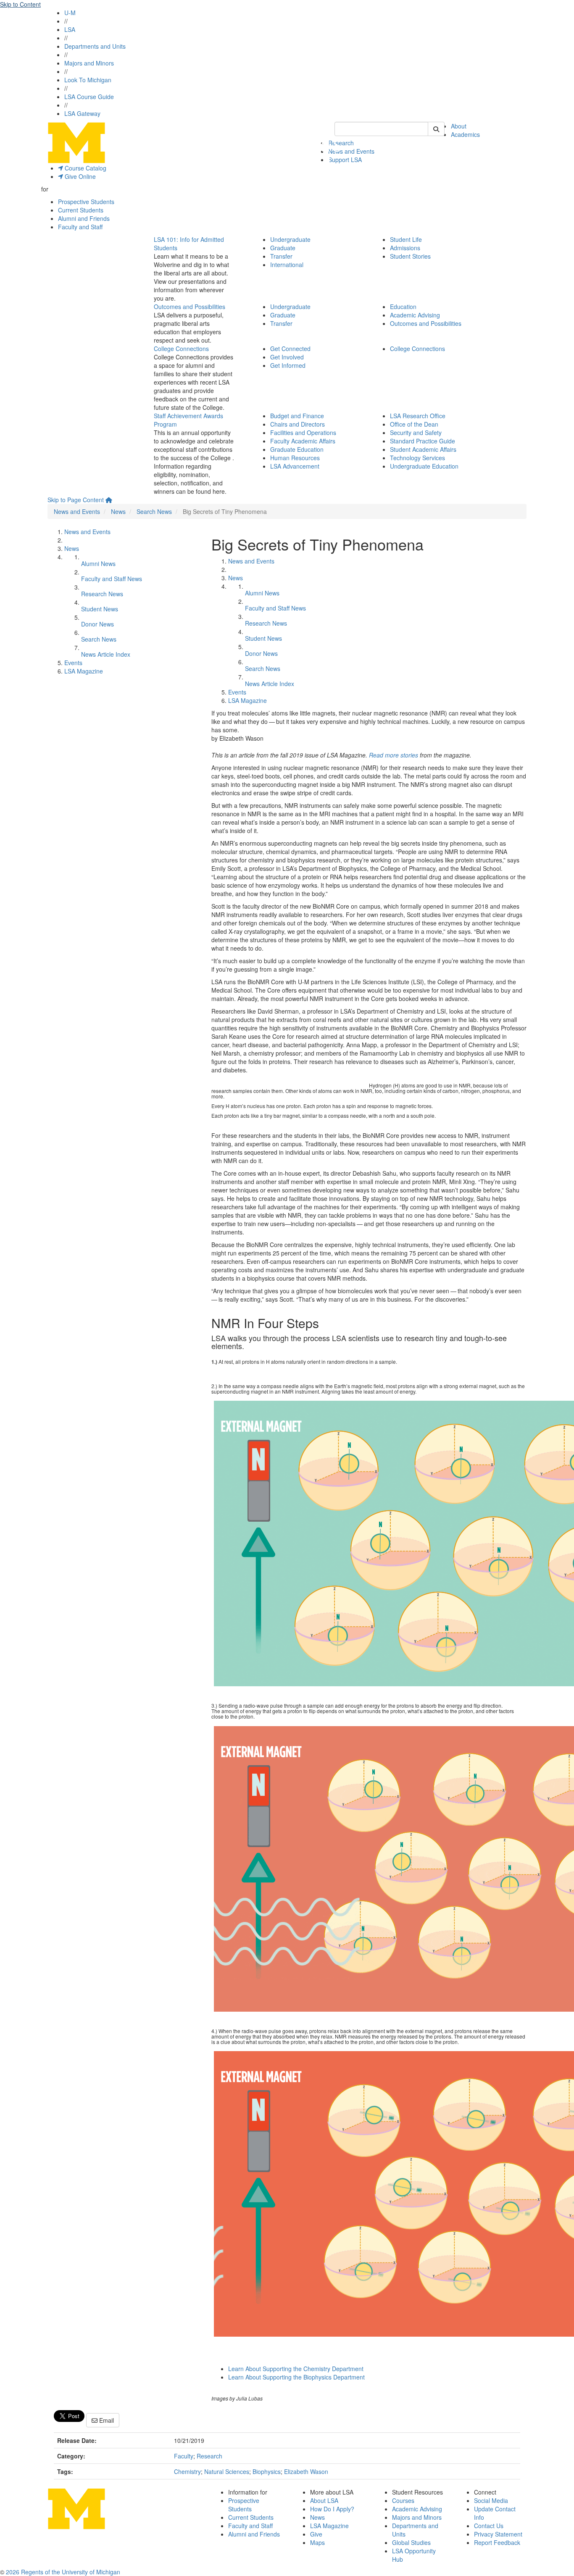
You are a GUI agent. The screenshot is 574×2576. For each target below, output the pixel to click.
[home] (109, 500)
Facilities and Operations (303, 432)
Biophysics (267, 2471)
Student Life (406, 239)
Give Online (79, 176)
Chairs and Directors (298, 424)
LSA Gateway (82, 113)
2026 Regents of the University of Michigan (63, 2572)
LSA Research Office (418, 416)
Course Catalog (85, 168)
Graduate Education (297, 449)
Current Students (81, 210)
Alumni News (98, 563)
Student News (100, 609)
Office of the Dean (414, 424)
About (459, 126)
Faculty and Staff (80, 227)
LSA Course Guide (89, 97)
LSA (70, 29)
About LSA (324, 2500)
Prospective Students (86, 202)
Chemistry (187, 2471)
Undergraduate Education (424, 466)
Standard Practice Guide (423, 441)
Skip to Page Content (76, 500)
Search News (154, 511)
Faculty (184, 2456)
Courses (403, 2500)
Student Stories (410, 256)
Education (403, 307)
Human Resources (295, 458)
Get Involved (287, 357)
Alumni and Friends (84, 218)
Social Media (491, 2500)
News (118, 511)
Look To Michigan (88, 80)
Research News (102, 594)
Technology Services (417, 458)
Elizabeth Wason (306, 2471)
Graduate (283, 248)
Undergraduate (290, 239)
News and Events (351, 151)
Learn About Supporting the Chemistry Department (296, 2369)
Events (73, 663)
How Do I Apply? (332, 2509)
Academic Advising (415, 315)
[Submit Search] (436, 129)
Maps (317, 2542)
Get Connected (290, 349)
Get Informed (288, 365)
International (287, 265)
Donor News (97, 624)
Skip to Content (20, 4)
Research (209, 2456)
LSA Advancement (295, 466)
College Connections (181, 349)
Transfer (281, 256)
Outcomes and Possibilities (190, 307)
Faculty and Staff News (112, 579)
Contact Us (489, 2526)
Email (106, 2420)
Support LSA (345, 160)
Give (316, 2534)
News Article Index (106, 654)
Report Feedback (497, 2542)
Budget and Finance (297, 416)
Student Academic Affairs (423, 449)
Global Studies (411, 2542)
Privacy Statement (498, 2534)
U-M (70, 13)
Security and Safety (416, 432)
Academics (465, 134)
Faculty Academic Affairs (303, 441)
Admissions (405, 248)
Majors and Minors (89, 63)
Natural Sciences (227, 2471)
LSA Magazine (84, 671)
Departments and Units (95, 46)
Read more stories (394, 755)
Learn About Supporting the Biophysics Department (296, 2377)
